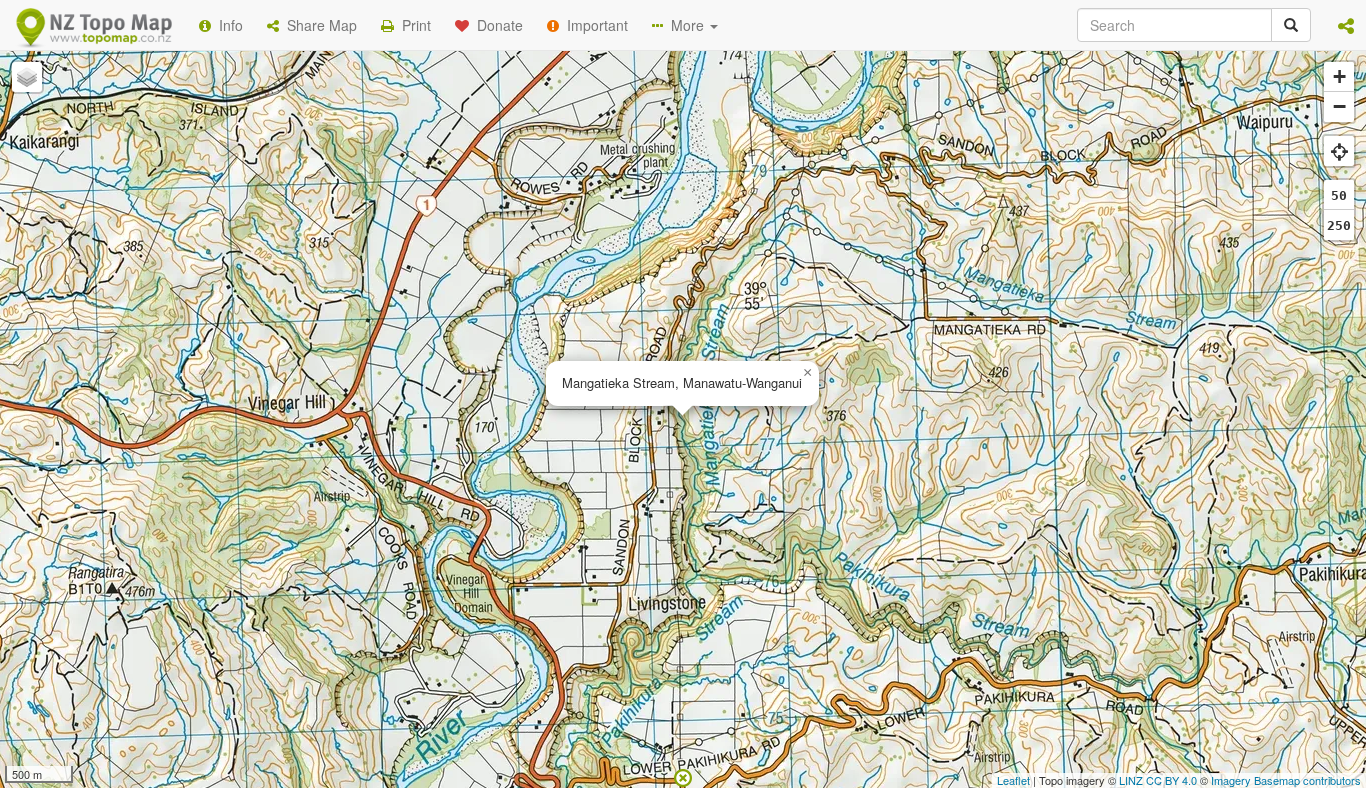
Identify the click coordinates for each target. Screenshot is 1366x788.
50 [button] (1339, 195)
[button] (1346, 25)
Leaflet (1013, 780)
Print (412, 25)
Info (227, 25)
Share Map (318, 25)
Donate (496, 25)
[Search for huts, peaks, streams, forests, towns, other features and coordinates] (1291, 25)
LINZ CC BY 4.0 (1158, 780)
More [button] (685, 25)
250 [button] (1339, 225)
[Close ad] (683, 776)
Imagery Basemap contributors (1286, 780)
